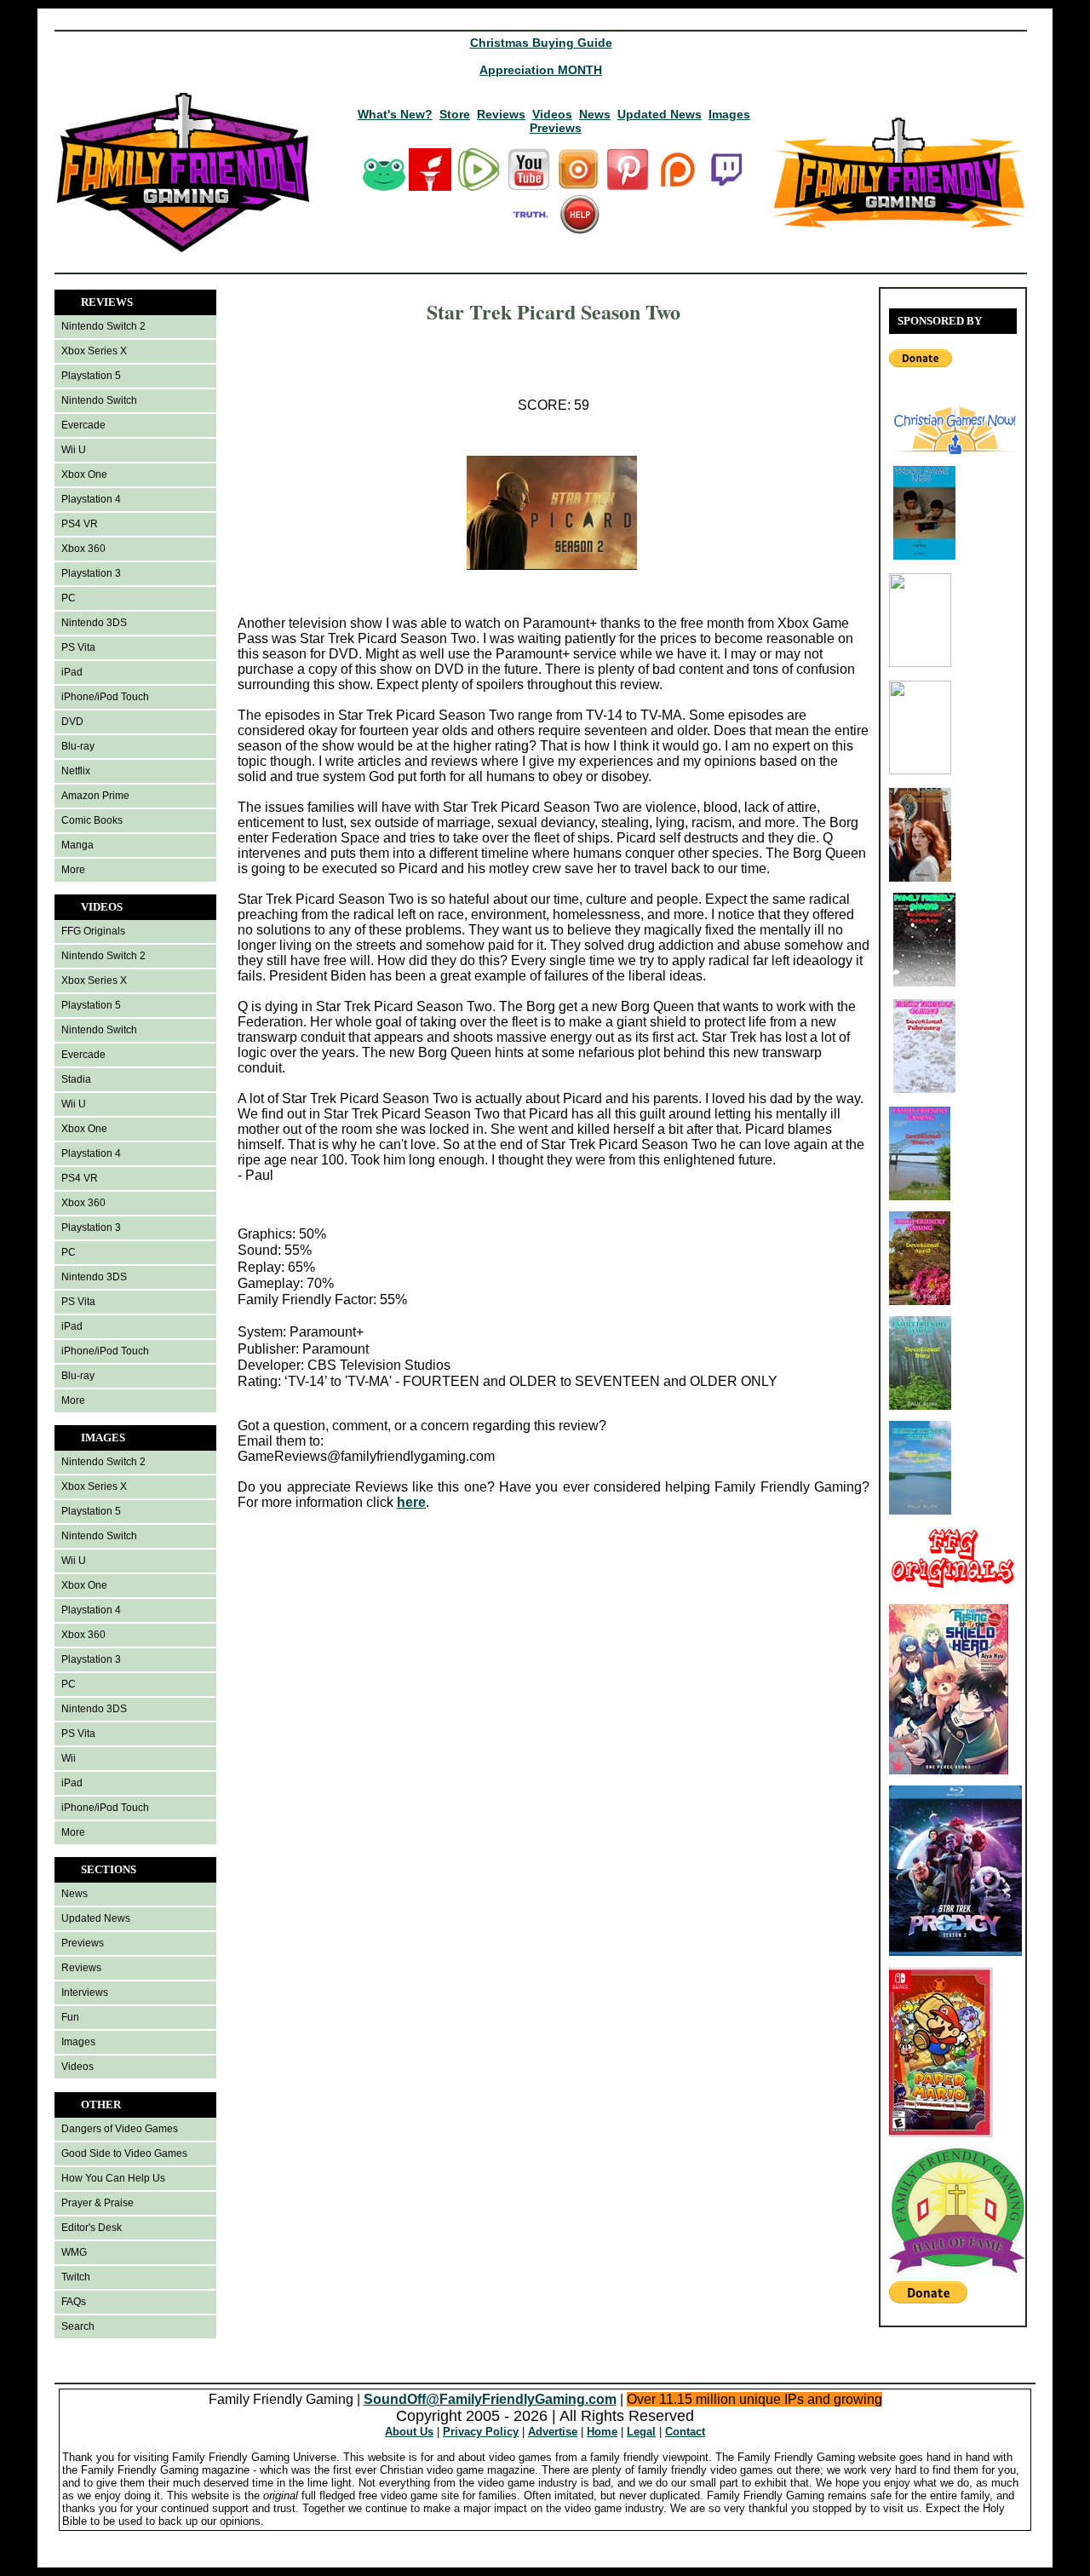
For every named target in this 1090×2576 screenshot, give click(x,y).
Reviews (501, 114)
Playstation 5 (91, 376)
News (595, 114)
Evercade (83, 425)
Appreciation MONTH (541, 70)
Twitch (76, 2277)
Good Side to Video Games (124, 2153)
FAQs (74, 2302)
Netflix (76, 771)
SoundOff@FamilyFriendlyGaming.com (490, 2399)
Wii (69, 1758)
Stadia (76, 1079)
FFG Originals (93, 931)
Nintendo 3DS (94, 623)
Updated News (660, 114)
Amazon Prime (95, 796)
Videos (552, 114)
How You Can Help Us (113, 2178)
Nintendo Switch (99, 400)
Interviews (85, 1992)
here (411, 1502)
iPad (72, 672)
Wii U (74, 450)
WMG (74, 2252)
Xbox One (84, 474)
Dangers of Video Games (120, 2129)
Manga (77, 845)
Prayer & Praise (98, 2203)
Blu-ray (78, 746)
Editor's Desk (92, 2228)
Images (729, 114)
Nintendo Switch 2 (103, 326)
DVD (72, 722)
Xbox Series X (94, 351)
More (73, 870)
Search (78, 2326)
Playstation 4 (91, 499)
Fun (70, 2017)
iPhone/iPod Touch (105, 697)
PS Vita (78, 647)
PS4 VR (80, 524)
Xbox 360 (83, 549)
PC (69, 598)
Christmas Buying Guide (541, 43)
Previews (556, 128)
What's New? (395, 114)
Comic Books (92, 820)
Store (455, 114)
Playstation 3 (91, 573)
